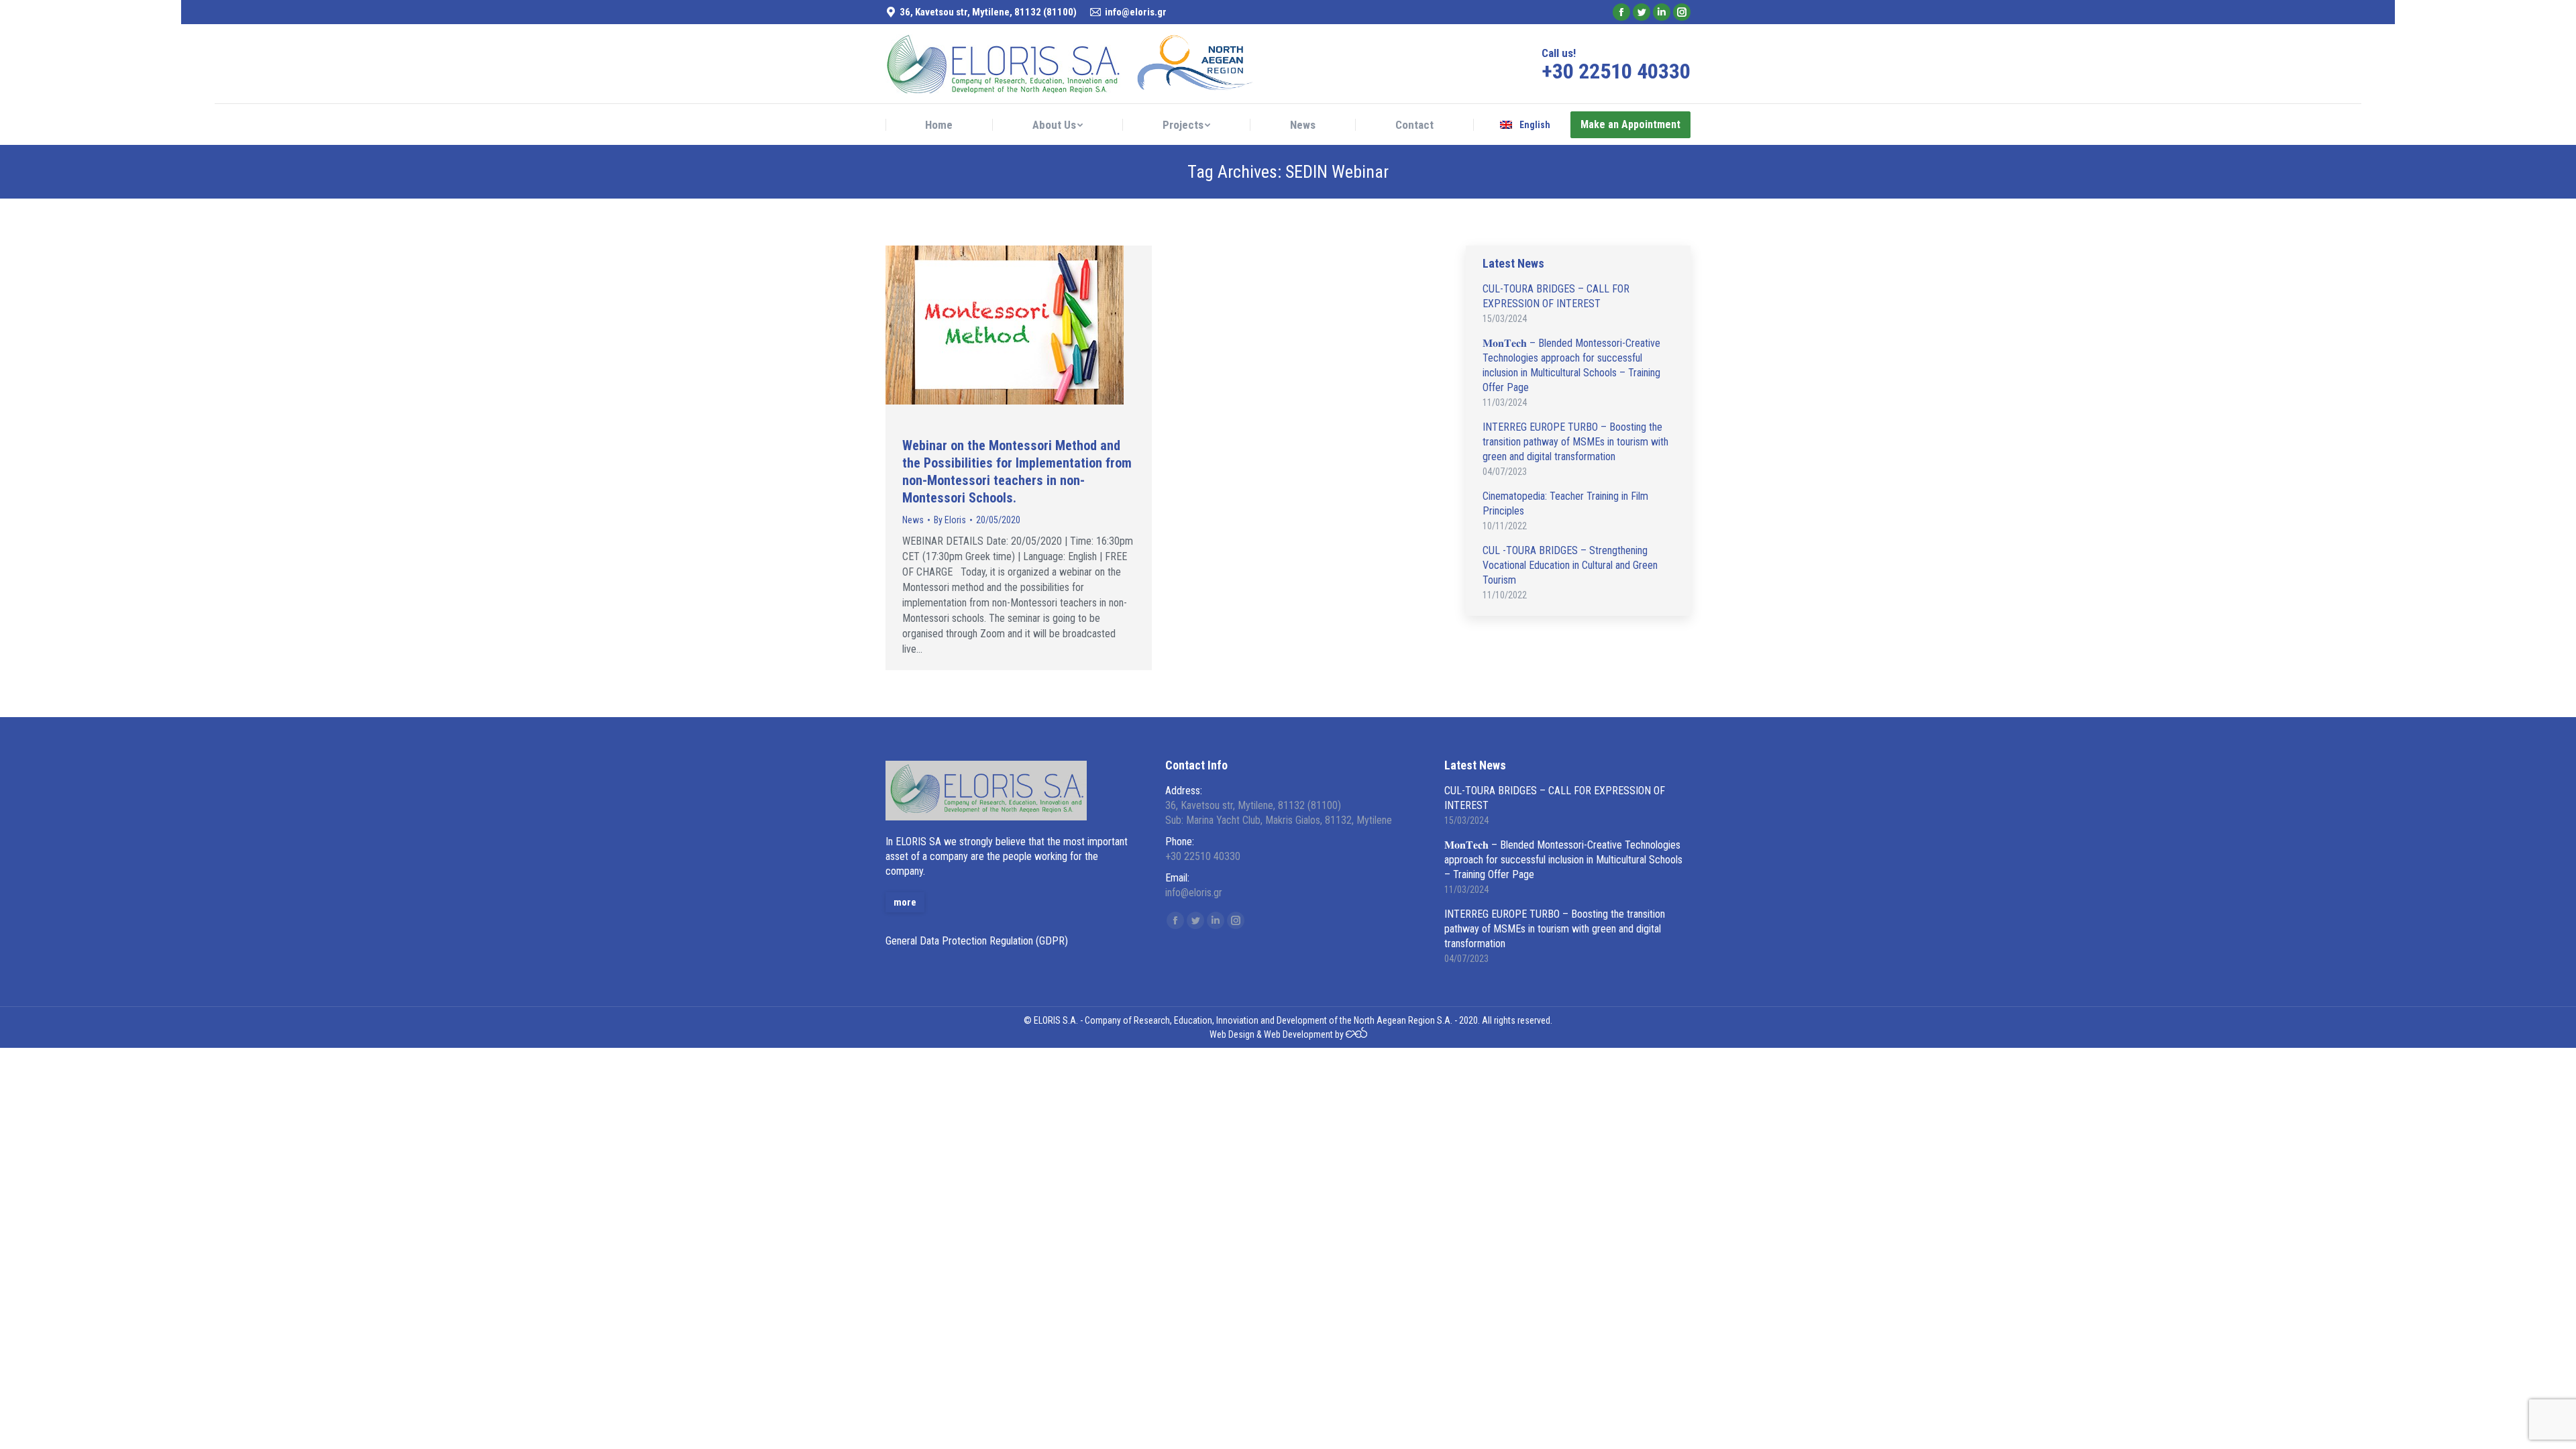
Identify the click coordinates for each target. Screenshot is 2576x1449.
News (913, 520)
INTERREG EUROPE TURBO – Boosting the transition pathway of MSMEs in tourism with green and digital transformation (1575, 442)
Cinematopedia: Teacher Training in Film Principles (1565, 503)
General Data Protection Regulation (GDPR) (977, 941)
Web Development (1298, 1034)
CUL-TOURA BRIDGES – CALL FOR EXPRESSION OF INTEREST (1556, 296)
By (950, 520)
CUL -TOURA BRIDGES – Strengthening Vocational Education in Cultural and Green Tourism (1570, 565)
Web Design (1232, 1034)
